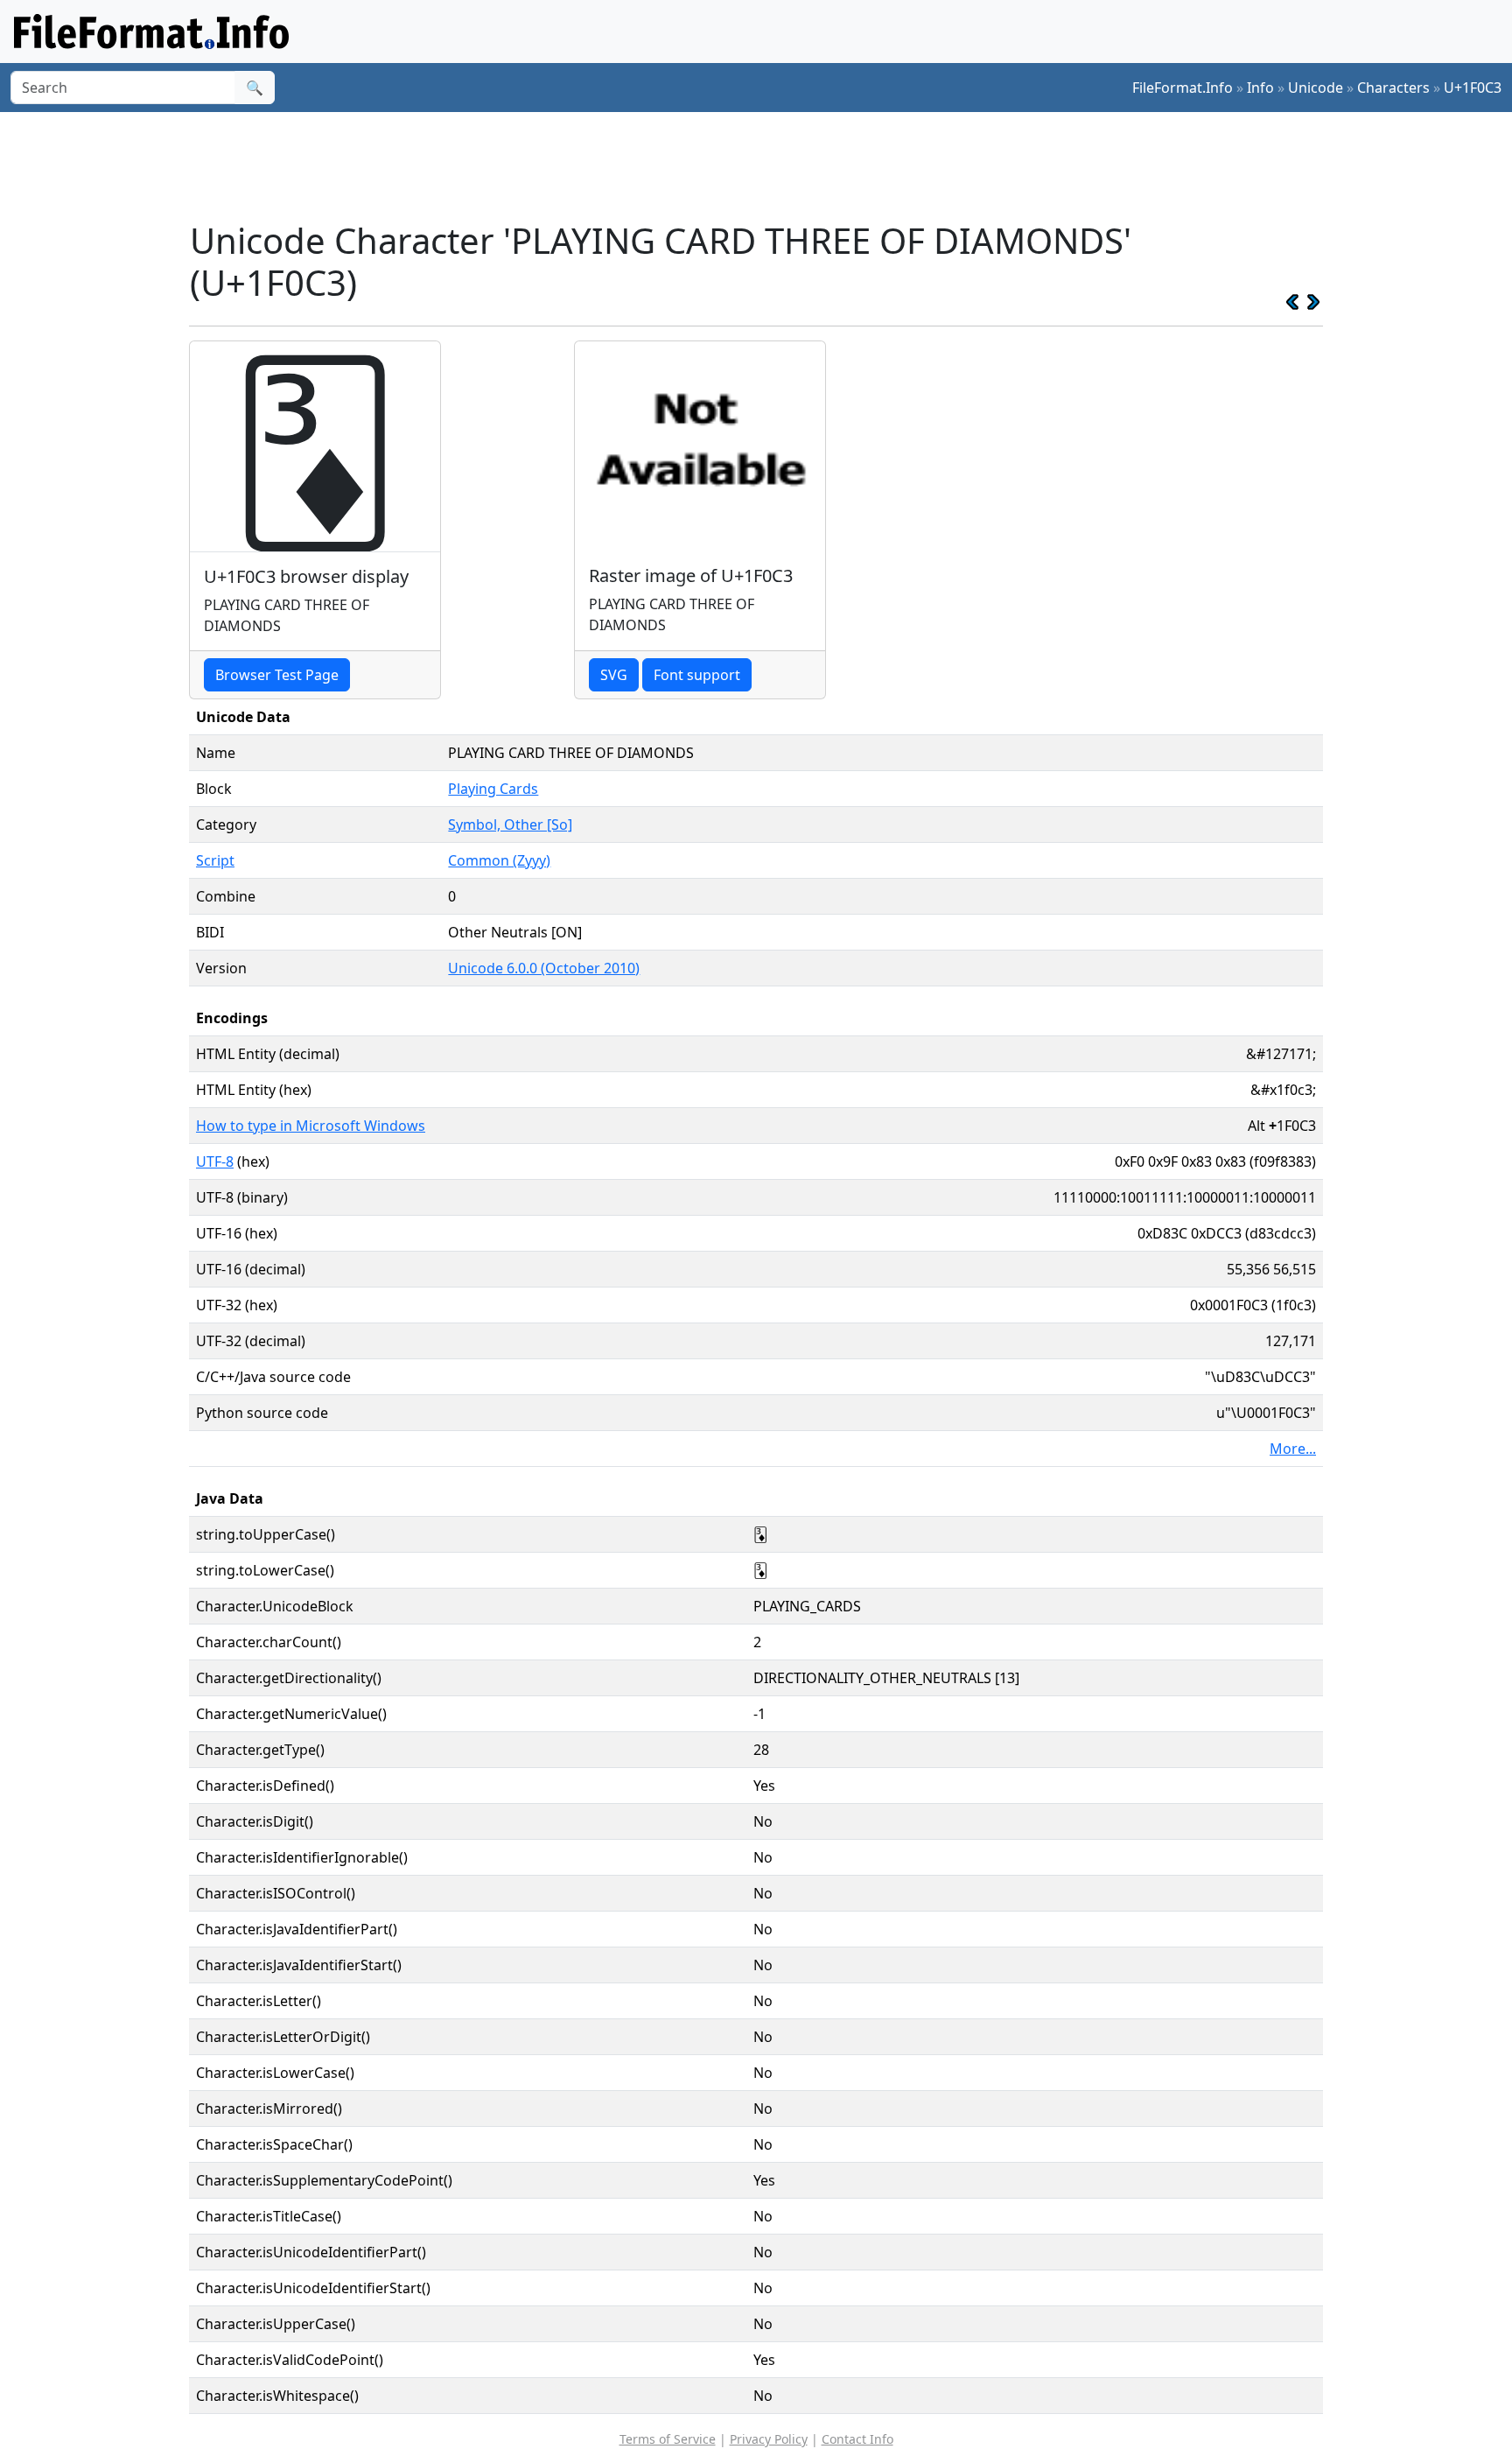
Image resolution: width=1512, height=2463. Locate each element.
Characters (1393, 88)
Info (1260, 88)
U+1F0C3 (1473, 88)
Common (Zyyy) (499, 860)
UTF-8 (215, 1161)
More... (1293, 1449)
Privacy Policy (769, 2439)
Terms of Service (668, 2439)
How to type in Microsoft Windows (311, 1126)
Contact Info (857, 2439)
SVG (614, 675)
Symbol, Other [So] (510, 825)
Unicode (1316, 88)
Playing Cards (493, 789)
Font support (697, 675)
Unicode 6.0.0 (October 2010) (544, 968)
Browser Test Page (277, 675)
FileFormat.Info (1183, 88)
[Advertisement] (766, 165)
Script (215, 860)
